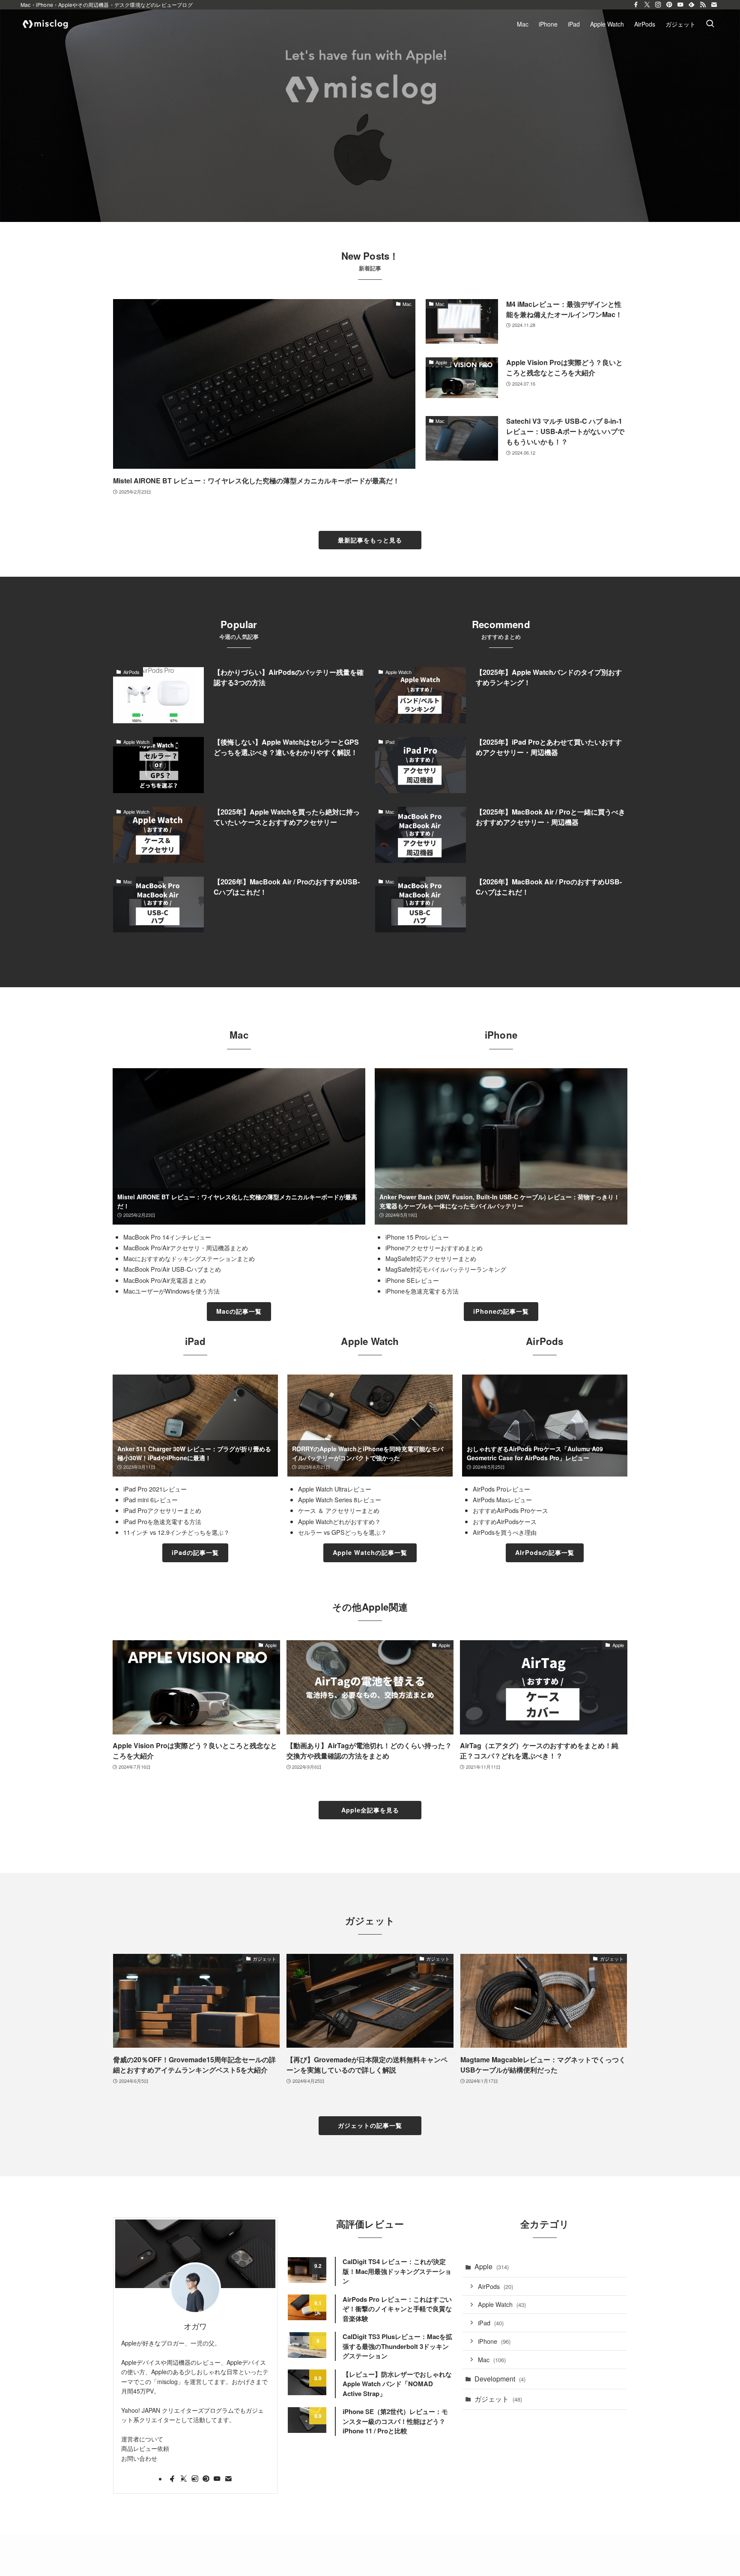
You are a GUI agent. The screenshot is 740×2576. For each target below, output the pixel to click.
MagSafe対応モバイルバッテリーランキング (446, 1269)
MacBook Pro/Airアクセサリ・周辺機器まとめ (186, 1248)
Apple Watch (502, 2304)
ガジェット (498, 2399)
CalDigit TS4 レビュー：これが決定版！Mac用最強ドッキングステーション (397, 2271)
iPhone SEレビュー (412, 1280)
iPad (491, 2323)
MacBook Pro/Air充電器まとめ (165, 1280)
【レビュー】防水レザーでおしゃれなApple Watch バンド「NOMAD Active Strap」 (397, 2384)
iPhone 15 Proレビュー (417, 1237)
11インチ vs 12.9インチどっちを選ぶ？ (176, 1532)
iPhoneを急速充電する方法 (422, 1291)
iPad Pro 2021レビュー (155, 1489)
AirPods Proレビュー (501, 1489)
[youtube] (680, 5)
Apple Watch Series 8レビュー (340, 1499)
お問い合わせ (139, 2458)
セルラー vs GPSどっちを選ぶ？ (342, 1532)
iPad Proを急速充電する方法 (162, 1521)
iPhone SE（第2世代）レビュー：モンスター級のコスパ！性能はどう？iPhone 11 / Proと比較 (395, 2421)
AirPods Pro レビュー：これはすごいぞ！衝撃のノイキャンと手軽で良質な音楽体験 (397, 2309)
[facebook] (636, 5)
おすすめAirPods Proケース (510, 1510)
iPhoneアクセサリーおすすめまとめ (434, 1248)
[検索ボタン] (710, 24)
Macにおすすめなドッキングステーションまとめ (189, 1258)
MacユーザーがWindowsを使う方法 (172, 1291)
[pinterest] (669, 5)
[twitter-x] (647, 5)
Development (500, 2379)
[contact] (714, 5)
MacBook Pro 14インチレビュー (167, 1237)
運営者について (142, 2439)
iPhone (494, 2341)
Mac (492, 2359)
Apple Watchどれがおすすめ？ (339, 1521)
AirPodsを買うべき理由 (505, 1532)
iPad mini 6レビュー (151, 1499)
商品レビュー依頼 (145, 2448)
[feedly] (692, 5)
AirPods (495, 2286)
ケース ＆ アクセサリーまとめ (339, 1510)
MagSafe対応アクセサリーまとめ (431, 1258)
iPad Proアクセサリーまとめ (162, 1510)
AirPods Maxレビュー (502, 1499)
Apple (492, 2266)
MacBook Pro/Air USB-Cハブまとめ (172, 1269)
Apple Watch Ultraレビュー (335, 1489)
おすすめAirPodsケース (505, 1521)
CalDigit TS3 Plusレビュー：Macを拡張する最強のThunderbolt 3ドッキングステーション (397, 2346)
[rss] (703, 5)
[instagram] (658, 5)
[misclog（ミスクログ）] (46, 24)
